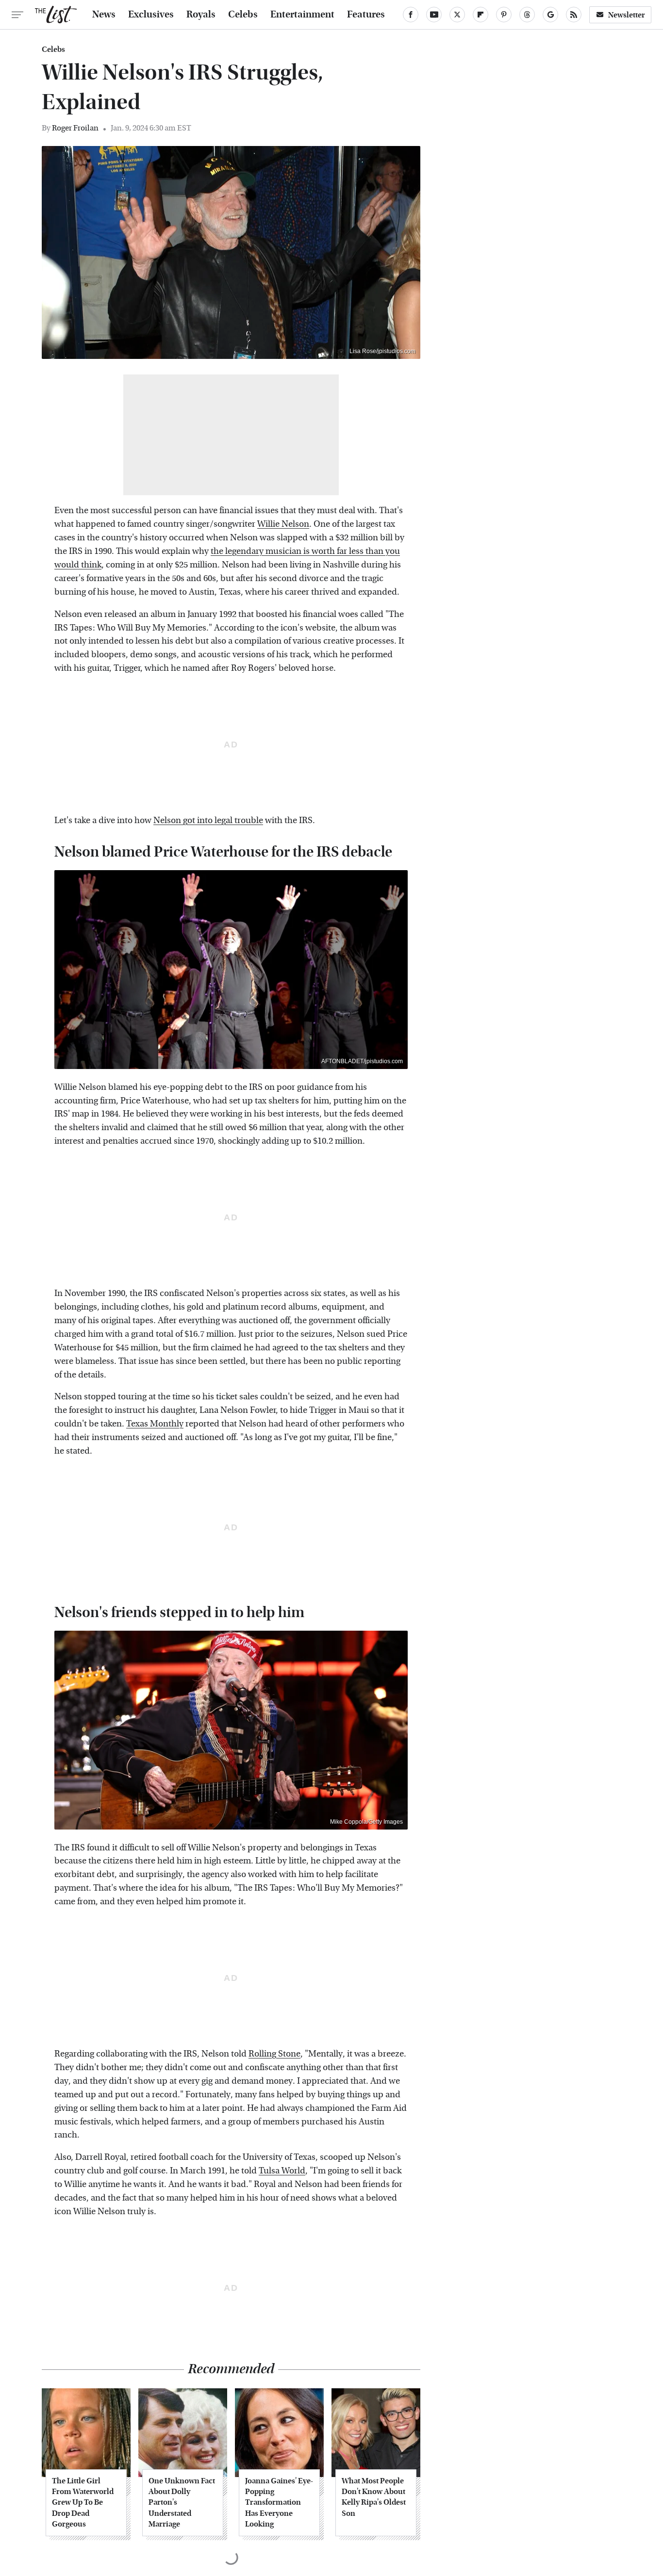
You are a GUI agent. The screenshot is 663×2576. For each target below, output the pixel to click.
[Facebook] (411, 15)
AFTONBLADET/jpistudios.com (362, 1061)
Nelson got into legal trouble (208, 820)
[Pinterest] (504, 15)
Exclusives (151, 15)
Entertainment (302, 15)
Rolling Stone (274, 2054)
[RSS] (574, 15)
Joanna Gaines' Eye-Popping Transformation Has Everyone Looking (279, 2503)
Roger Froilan (75, 128)
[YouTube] (434, 15)
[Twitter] (457, 15)
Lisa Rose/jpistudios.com (382, 351)
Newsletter (627, 15)
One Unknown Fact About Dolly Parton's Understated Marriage (182, 2503)
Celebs (243, 15)
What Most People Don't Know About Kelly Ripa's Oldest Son (374, 2497)
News (104, 15)
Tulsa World (282, 2171)
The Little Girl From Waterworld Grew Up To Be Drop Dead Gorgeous (83, 2503)
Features (366, 15)
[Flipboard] (481, 15)
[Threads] (527, 15)
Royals (201, 15)
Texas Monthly (155, 1424)
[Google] (550, 15)
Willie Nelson (283, 524)
